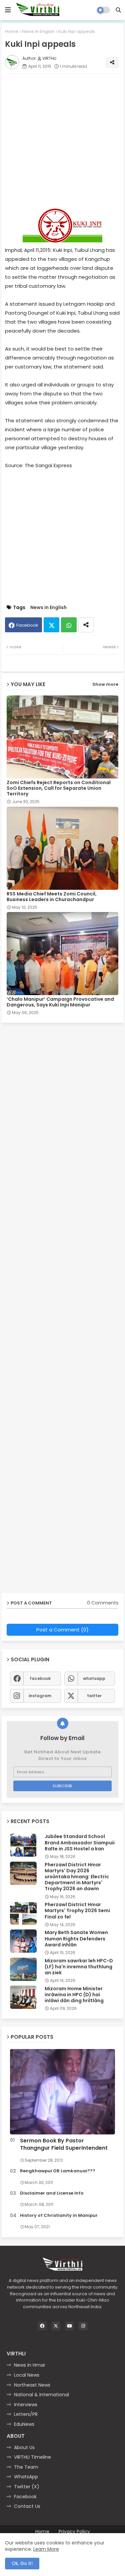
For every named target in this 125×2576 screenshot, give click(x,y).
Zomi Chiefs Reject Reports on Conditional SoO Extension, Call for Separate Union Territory (59, 788)
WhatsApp (26, 2477)
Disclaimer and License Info (52, 2193)
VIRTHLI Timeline (32, 2457)
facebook (40, 1678)
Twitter (51, 625)
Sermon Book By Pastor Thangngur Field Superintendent (64, 2144)
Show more (105, 684)
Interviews (26, 2405)
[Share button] (86, 625)
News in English (38, 31)
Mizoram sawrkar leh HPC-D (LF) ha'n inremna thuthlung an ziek (79, 1967)
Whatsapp (69, 625)
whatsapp (94, 1678)
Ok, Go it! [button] (22, 2563)
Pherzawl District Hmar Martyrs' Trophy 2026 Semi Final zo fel (77, 1911)
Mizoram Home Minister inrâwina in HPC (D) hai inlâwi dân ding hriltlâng (74, 1995)
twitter (94, 1696)
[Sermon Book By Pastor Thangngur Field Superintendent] (62, 2092)
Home (12, 31)
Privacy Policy (74, 2532)
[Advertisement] (62, 141)
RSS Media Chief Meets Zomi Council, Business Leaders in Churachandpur (52, 897)
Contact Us (27, 2506)
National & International (41, 2395)
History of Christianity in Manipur (59, 2215)
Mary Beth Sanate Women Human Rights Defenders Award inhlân (76, 1939)
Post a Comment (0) (62, 1630)
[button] (118, 10)
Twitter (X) (27, 2487)
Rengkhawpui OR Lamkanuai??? (58, 2171)
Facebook (27, 625)
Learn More (46, 2549)
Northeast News (32, 2385)
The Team (26, 2467)
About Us (24, 2447)
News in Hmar (30, 2365)
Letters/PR (26, 2414)
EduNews (24, 2424)
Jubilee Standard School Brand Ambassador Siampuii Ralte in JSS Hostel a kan (80, 1843)
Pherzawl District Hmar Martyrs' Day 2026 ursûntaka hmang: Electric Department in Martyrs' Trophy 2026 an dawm (77, 1877)
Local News (27, 2375)
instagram (40, 1696)
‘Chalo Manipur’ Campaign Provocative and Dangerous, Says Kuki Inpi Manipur (60, 1002)
